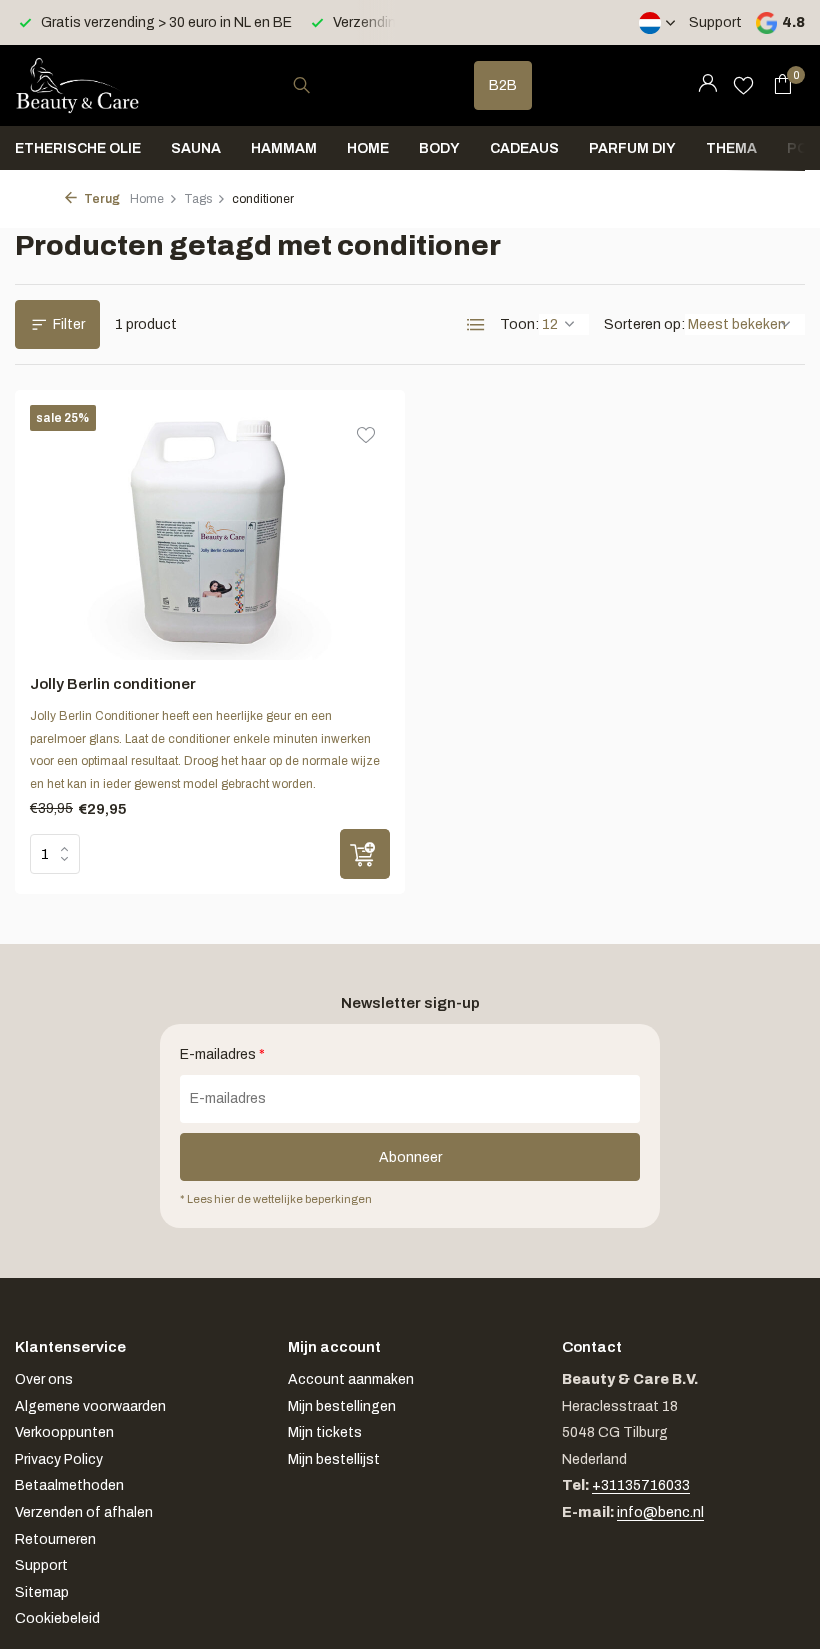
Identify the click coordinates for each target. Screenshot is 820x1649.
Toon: (519, 324)
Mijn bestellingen (342, 1406)
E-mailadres (222, 1054)
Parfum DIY (632, 148)
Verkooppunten (64, 1432)
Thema (731, 148)
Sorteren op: (644, 324)
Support (715, 22)
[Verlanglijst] (743, 85)
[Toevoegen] (365, 854)
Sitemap (42, 1592)
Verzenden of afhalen (84, 1512)
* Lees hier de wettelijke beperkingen (276, 1199)
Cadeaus (524, 148)
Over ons (44, 1379)
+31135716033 (641, 1485)
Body (439, 148)
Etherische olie (78, 148)
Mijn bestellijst (334, 1459)
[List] (476, 325)
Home (368, 148)
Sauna (196, 148)
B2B (503, 85)
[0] (777, 85)
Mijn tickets (325, 1432)
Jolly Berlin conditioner (113, 684)
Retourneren (55, 1539)
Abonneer (410, 1157)
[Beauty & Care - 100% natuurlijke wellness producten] (77, 85)
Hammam (284, 148)
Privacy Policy (59, 1459)
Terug (101, 199)
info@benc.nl (660, 1512)
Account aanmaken (351, 1379)
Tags (198, 199)
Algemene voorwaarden (90, 1406)
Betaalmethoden (69, 1485)
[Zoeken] (301, 85)
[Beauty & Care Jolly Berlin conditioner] (210, 532)
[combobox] (320, 85)
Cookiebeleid (57, 1618)
